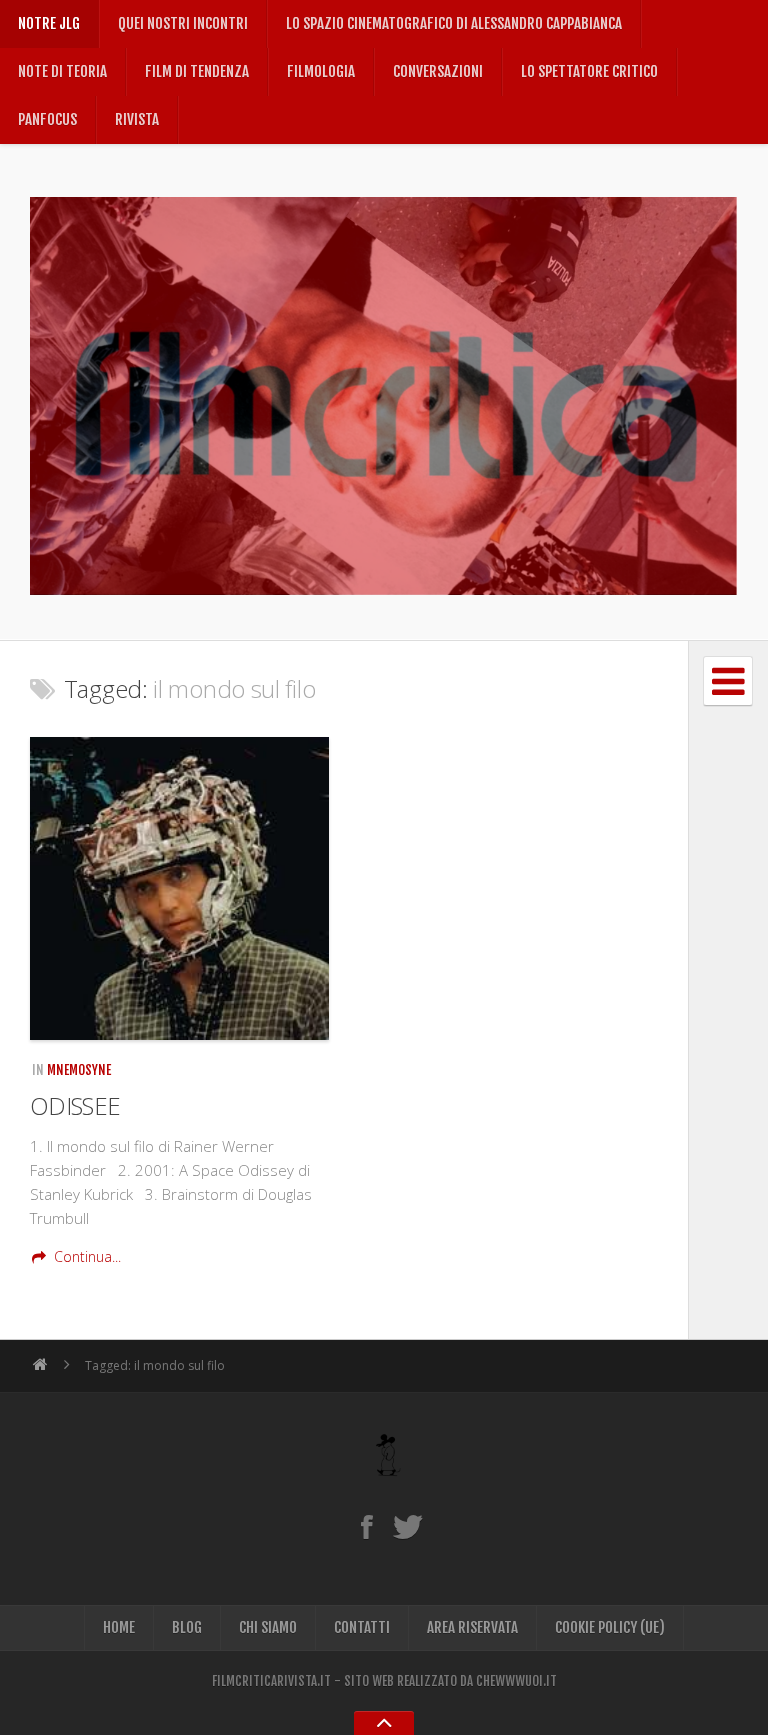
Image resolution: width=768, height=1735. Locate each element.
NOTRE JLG (49, 23)
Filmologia (321, 71)
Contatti (362, 1627)
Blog (187, 1627)
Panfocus (47, 119)
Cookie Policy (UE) (610, 1627)
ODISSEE (75, 1105)
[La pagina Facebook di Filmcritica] (366, 1526)
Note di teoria (62, 71)
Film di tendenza (197, 71)
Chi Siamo (268, 1627)
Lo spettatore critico (589, 71)
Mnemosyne (79, 1070)
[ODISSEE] (179, 888)
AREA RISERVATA (472, 1627)
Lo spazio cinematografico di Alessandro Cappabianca (454, 23)
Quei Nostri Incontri (183, 23)
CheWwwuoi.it (516, 1681)
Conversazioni (438, 71)
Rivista (137, 119)
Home (119, 1627)
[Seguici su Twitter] (407, 1526)
